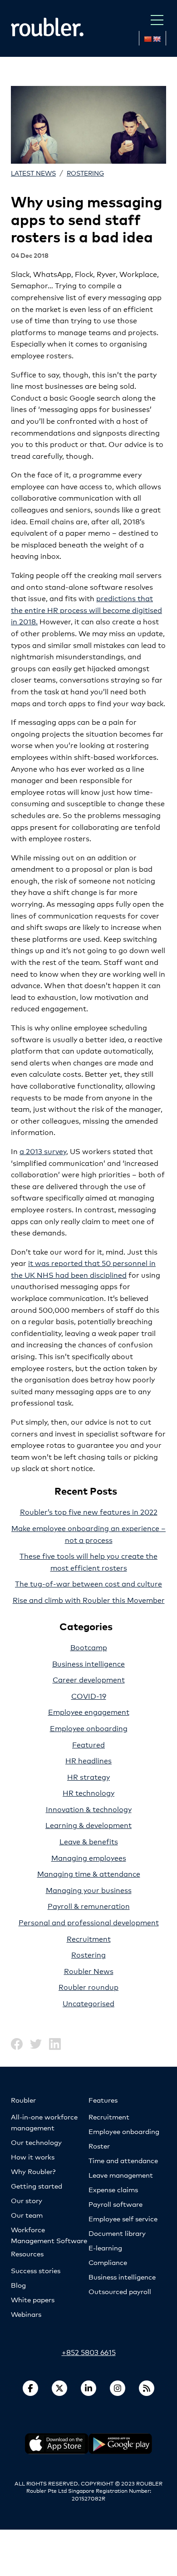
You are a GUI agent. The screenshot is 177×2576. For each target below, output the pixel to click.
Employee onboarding (89, 1728)
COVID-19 (89, 1695)
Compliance (108, 2262)
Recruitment (89, 1938)
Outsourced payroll (120, 2291)
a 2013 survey (43, 1151)
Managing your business (89, 1890)
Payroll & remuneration (89, 1906)
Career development (89, 1679)
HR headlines (88, 1760)
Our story (27, 2200)
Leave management (121, 2175)
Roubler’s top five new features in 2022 (89, 1511)
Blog (18, 2285)
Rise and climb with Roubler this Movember (89, 1599)
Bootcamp (89, 1647)
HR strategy (88, 1776)
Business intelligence (88, 1663)
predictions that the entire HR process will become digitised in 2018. (86, 609)
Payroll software (116, 2204)
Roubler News (89, 1971)
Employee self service (123, 2218)
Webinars (26, 2314)
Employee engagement (89, 1711)
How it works (33, 2157)
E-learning (105, 2247)
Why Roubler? (33, 2171)
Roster (99, 2146)
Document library (117, 2233)
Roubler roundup (88, 1986)
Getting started (37, 2186)
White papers (33, 2299)
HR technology (88, 1792)
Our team (27, 2215)
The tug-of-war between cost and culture (88, 1583)
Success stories (36, 2270)
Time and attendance (123, 2160)
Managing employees (89, 1857)
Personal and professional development (89, 1922)
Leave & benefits (89, 1841)
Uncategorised (88, 2003)
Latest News (33, 173)
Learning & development (88, 1825)
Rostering (85, 173)
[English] (157, 39)
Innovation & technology (89, 1809)
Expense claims (113, 2189)
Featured (88, 1744)
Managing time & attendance (89, 1873)
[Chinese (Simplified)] (147, 39)
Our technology (36, 2142)
